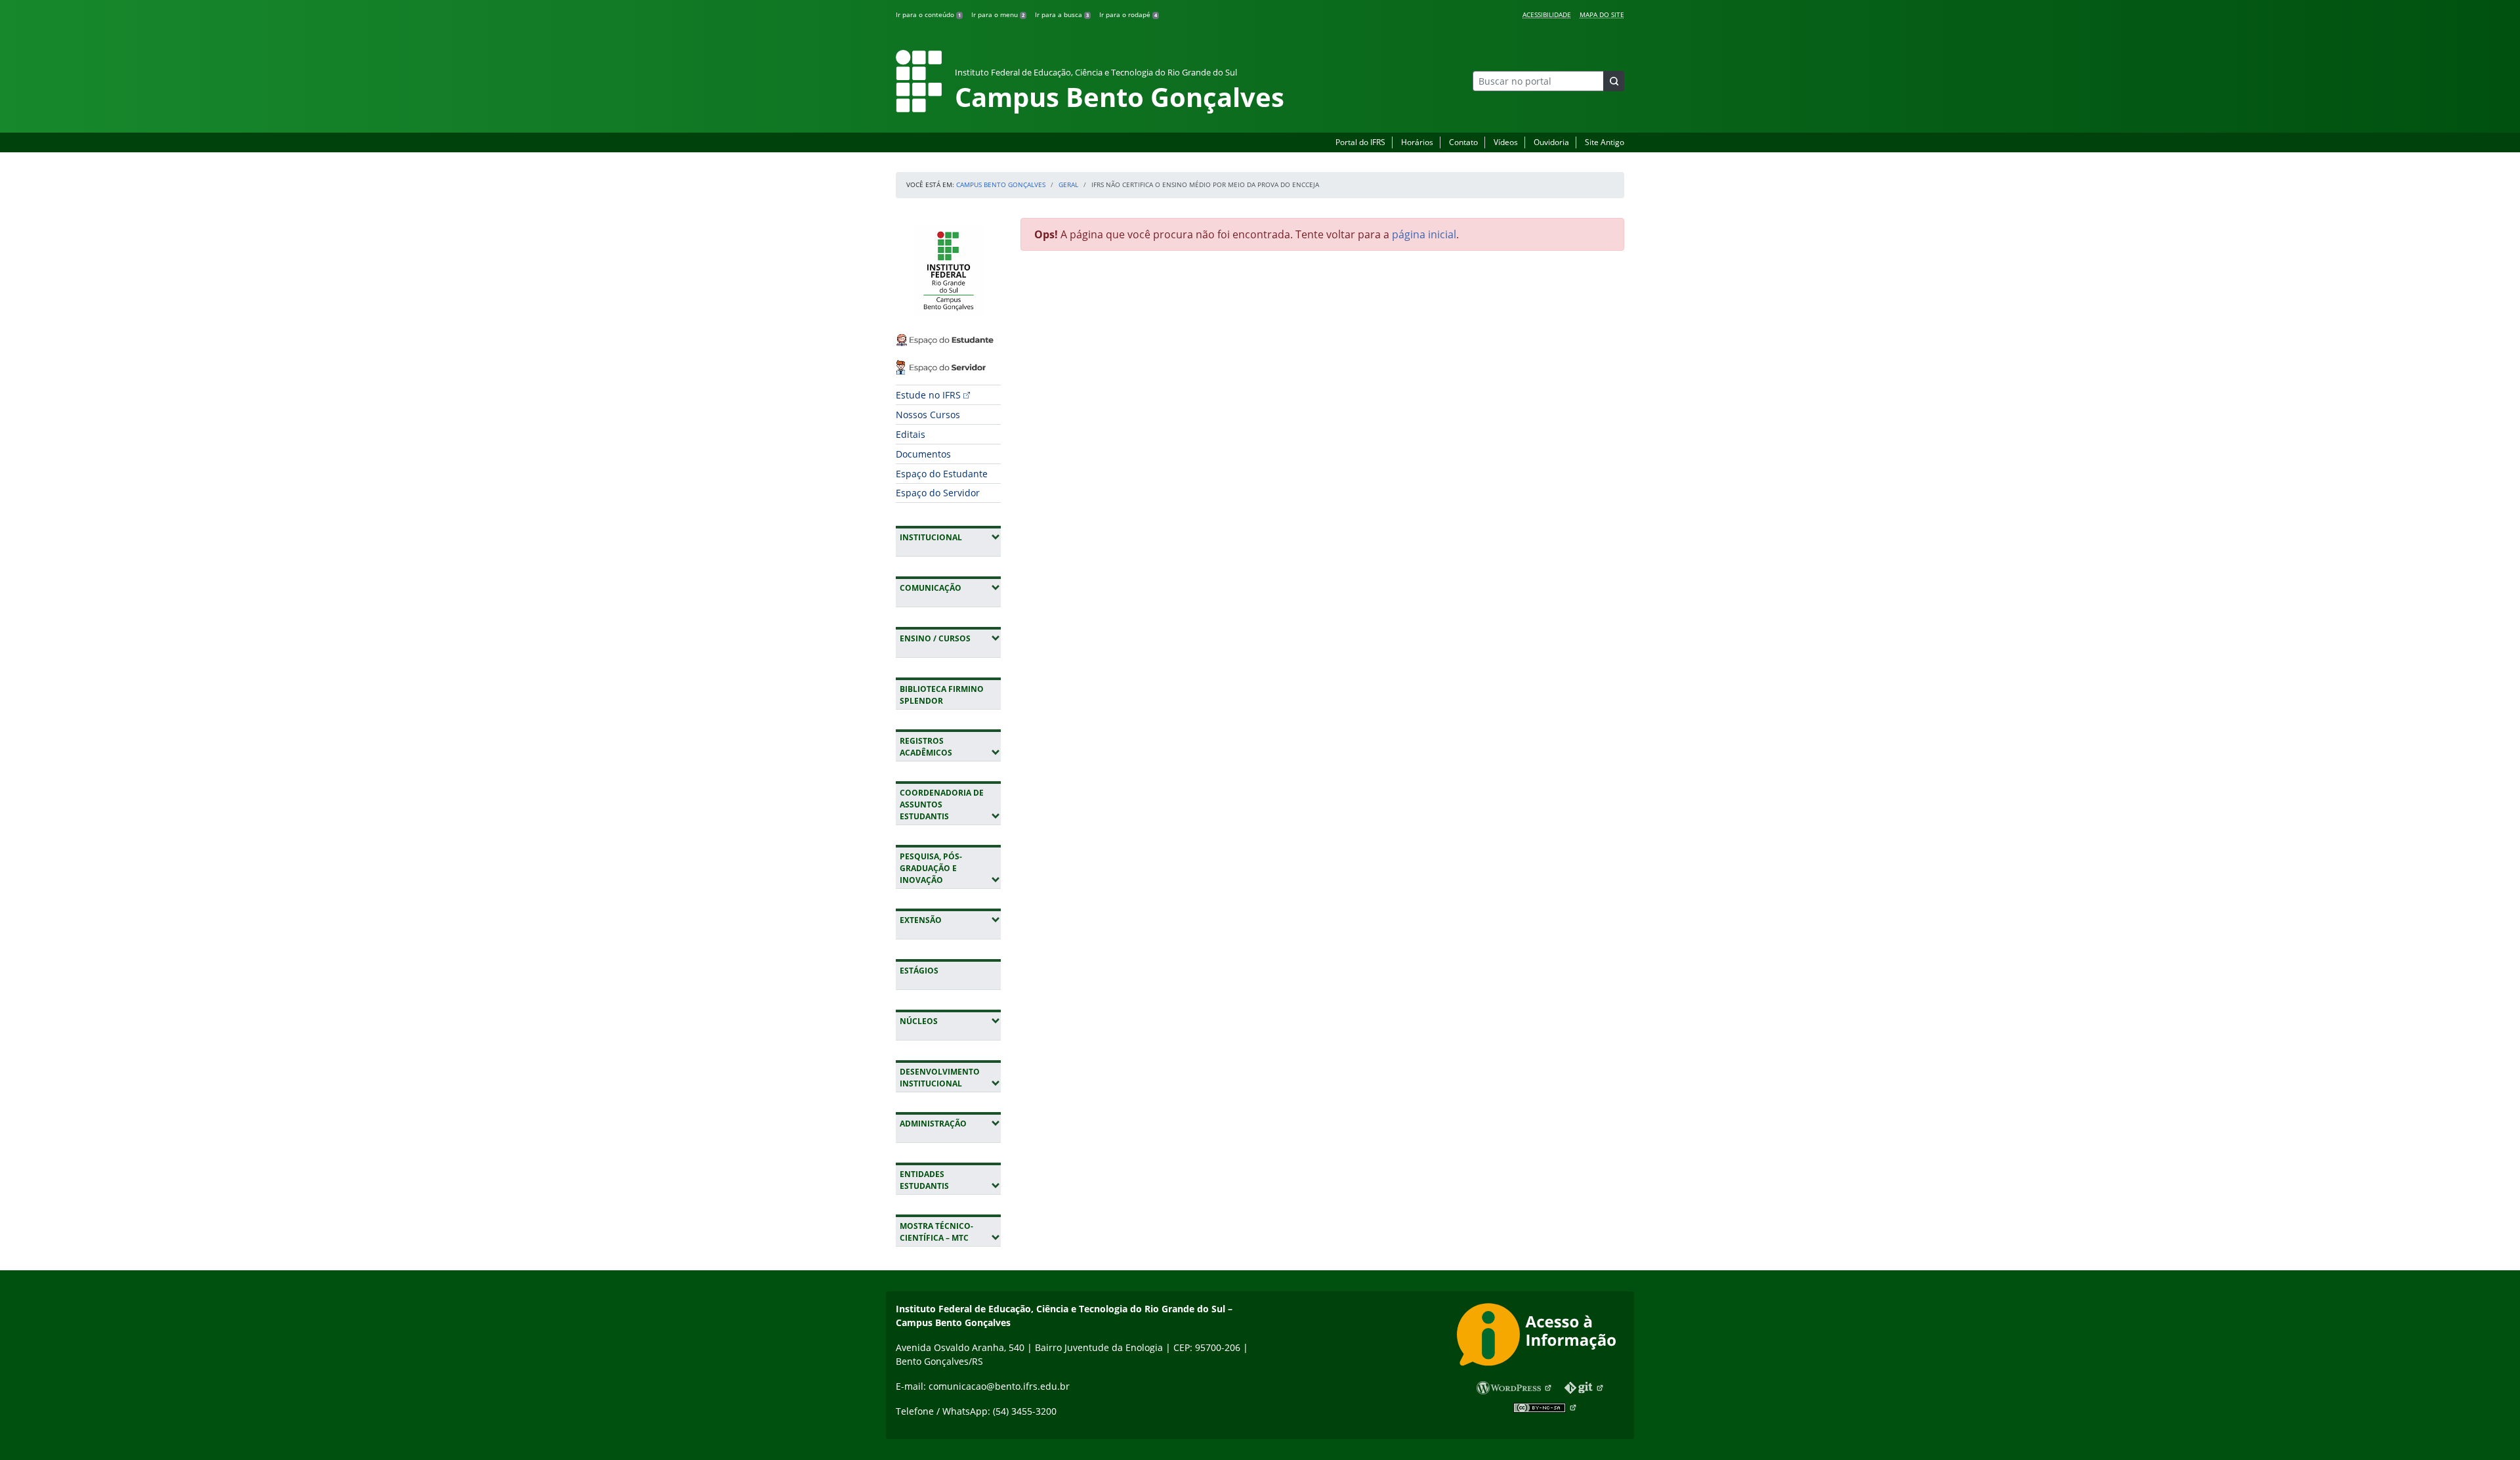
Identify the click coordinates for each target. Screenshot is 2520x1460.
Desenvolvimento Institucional (950, 1078)
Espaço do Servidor (938, 493)
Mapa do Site (1602, 14)
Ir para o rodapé (1128, 14)
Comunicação (950, 588)
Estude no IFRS (928, 395)
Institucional (950, 537)
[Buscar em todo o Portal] (1614, 81)
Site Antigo (1605, 142)
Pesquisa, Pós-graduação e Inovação (950, 868)
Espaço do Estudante (942, 474)
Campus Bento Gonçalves (1001, 184)
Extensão (950, 920)
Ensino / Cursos (950, 638)
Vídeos (1506, 142)
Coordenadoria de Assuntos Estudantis (950, 805)
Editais (911, 434)
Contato (1463, 142)
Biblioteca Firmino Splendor (942, 695)
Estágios (919, 971)
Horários (1417, 142)
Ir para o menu (998, 14)
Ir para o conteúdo (928, 14)
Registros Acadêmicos (950, 747)
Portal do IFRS (1360, 142)
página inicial (1424, 234)
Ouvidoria (1551, 142)
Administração (950, 1123)
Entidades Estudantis (950, 1180)
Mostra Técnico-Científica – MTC (950, 1232)
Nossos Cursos (928, 415)
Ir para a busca (1062, 14)
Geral (1068, 184)
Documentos (923, 454)
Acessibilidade (1547, 14)
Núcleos (950, 1021)
